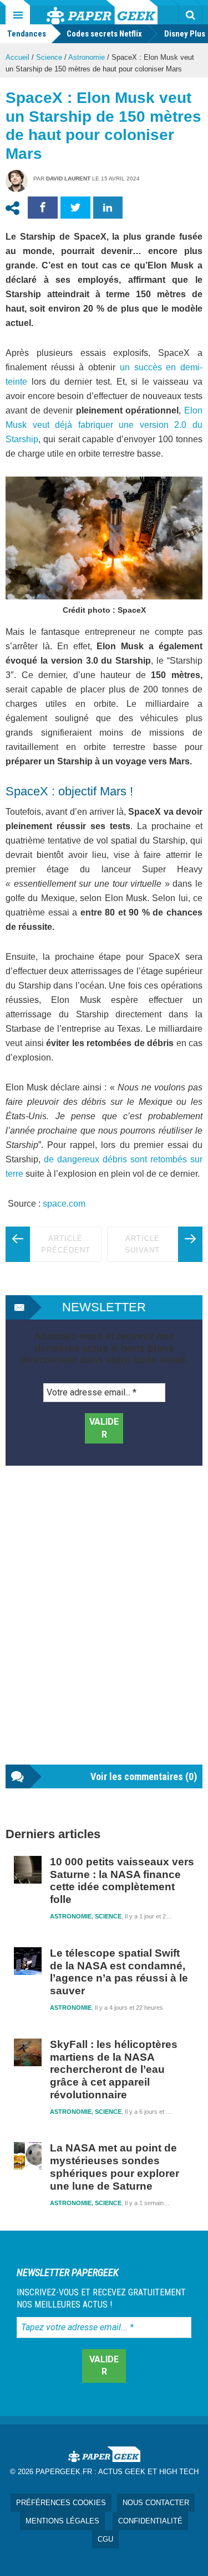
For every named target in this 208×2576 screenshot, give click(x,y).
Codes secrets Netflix (104, 34)
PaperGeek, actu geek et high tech (102, 12)
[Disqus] (104, 1626)
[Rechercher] (190, 15)
